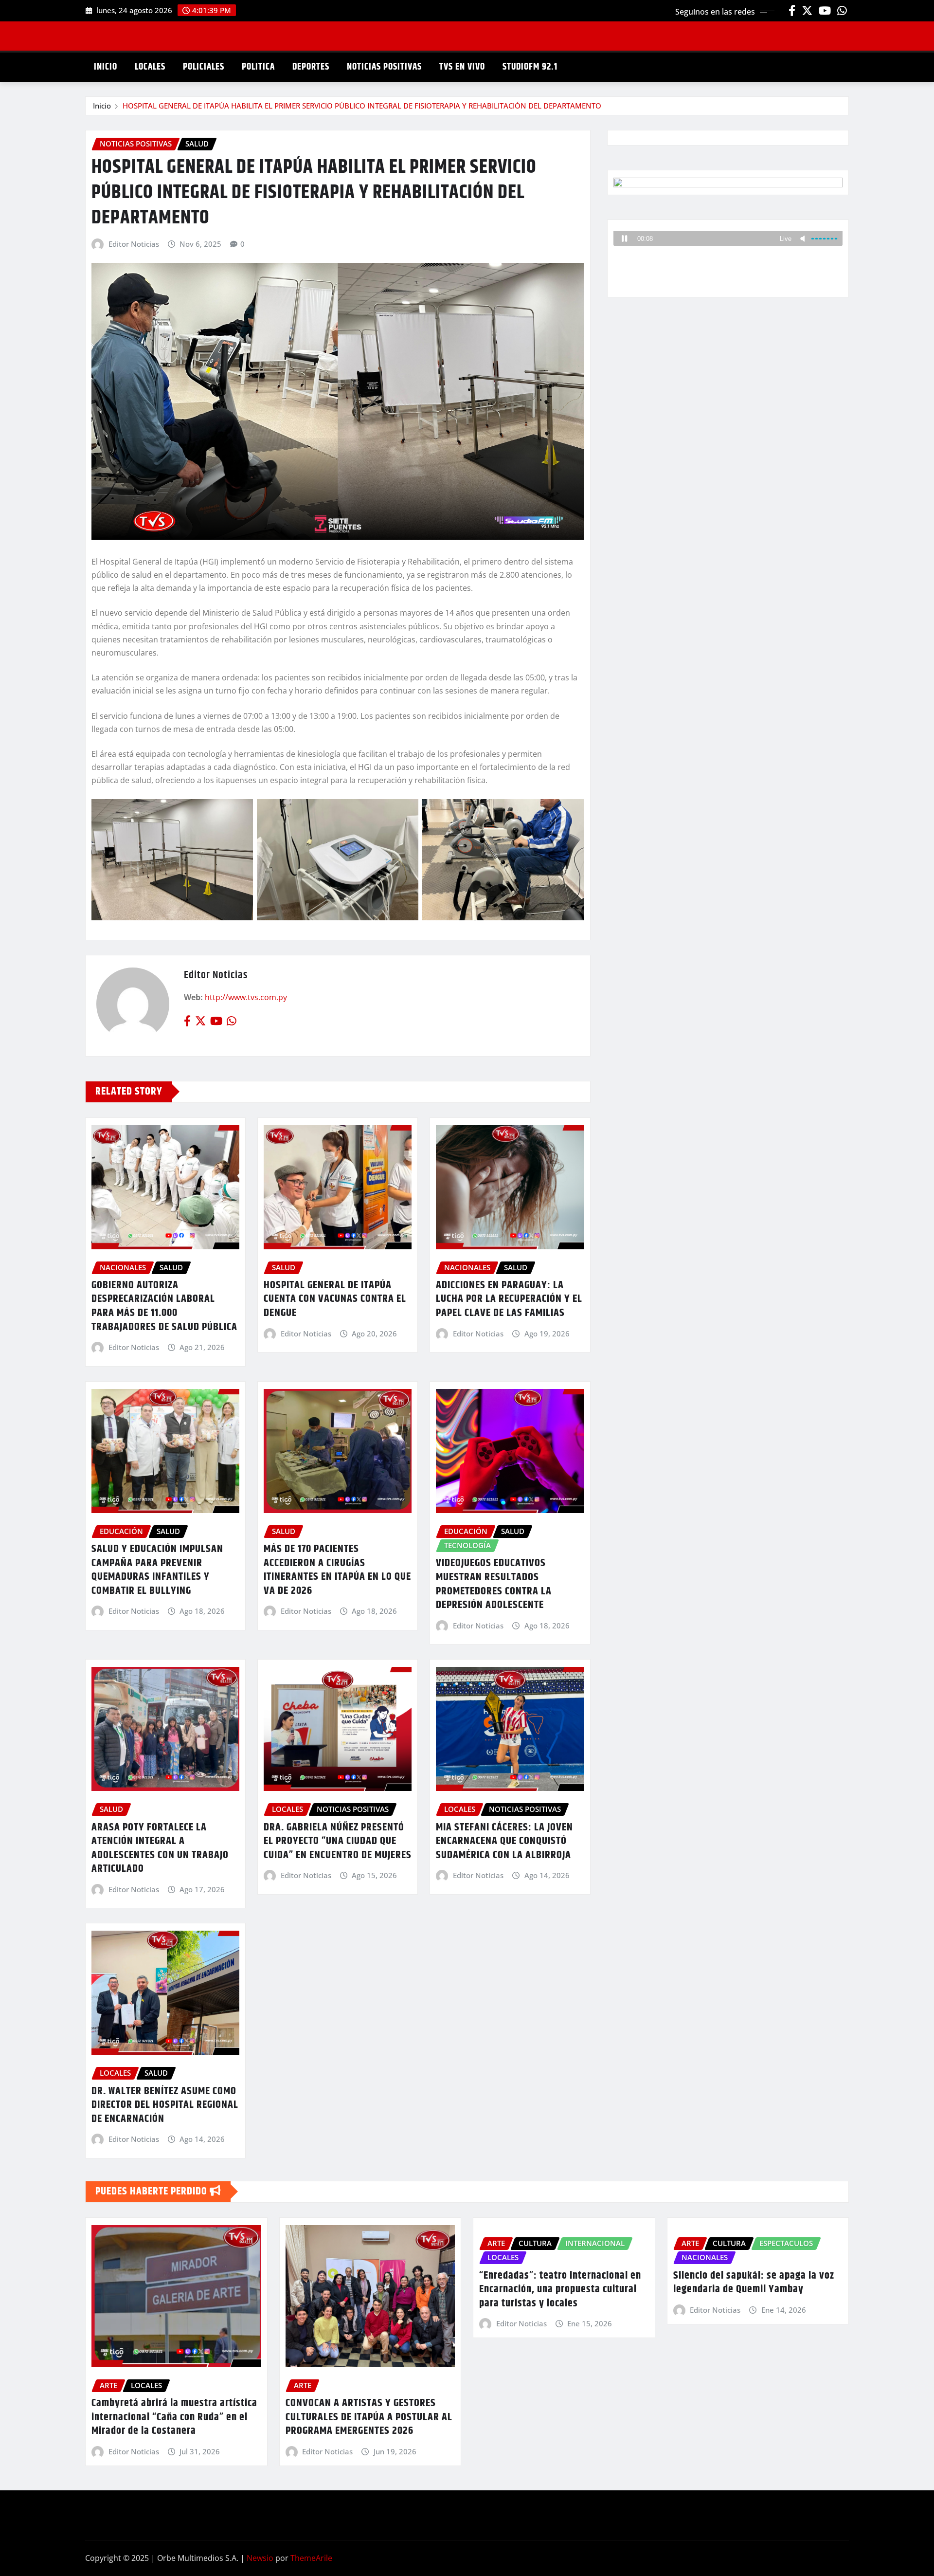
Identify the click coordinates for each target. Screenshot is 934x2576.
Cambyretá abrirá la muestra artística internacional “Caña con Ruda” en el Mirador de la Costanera (174, 2417)
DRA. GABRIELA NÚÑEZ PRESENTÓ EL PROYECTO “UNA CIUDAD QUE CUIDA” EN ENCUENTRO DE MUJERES (338, 1841)
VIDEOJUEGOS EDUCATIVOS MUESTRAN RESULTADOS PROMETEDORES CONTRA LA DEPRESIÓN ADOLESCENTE (494, 1584)
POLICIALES (204, 67)
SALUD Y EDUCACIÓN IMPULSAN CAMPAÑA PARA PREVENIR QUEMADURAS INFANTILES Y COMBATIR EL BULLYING (157, 1570)
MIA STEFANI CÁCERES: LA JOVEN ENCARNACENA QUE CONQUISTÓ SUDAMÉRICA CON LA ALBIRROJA (504, 1841)
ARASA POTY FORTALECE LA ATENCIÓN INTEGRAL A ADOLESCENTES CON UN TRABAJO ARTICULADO (160, 1848)
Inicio (102, 106)
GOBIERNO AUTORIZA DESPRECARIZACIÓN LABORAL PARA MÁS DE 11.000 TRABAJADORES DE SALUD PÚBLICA (164, 1306)
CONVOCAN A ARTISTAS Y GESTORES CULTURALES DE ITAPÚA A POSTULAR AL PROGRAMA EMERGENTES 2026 (369, 2417)
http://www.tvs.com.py (246, 997)
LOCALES (150, 67)
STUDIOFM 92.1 (530, 67)
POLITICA (258, 67)
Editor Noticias (134, 244)
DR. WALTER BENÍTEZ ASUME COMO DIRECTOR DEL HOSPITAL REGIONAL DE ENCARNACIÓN (165, 2105)
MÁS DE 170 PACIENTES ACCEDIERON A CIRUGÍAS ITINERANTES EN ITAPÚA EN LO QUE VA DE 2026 (337, 1570)
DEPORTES (311, 67)
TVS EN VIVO (462, 67)
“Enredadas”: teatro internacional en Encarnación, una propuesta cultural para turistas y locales (560, 2290)
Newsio (260, 2558)
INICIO (106, 67)
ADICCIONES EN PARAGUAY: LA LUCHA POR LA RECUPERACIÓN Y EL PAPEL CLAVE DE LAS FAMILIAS (509, 1299)
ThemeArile (311, 2558)
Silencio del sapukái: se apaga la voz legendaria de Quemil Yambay (754, 2283)
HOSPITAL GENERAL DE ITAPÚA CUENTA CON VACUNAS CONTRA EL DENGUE (335, 1299)
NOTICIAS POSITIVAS (384, 67)
